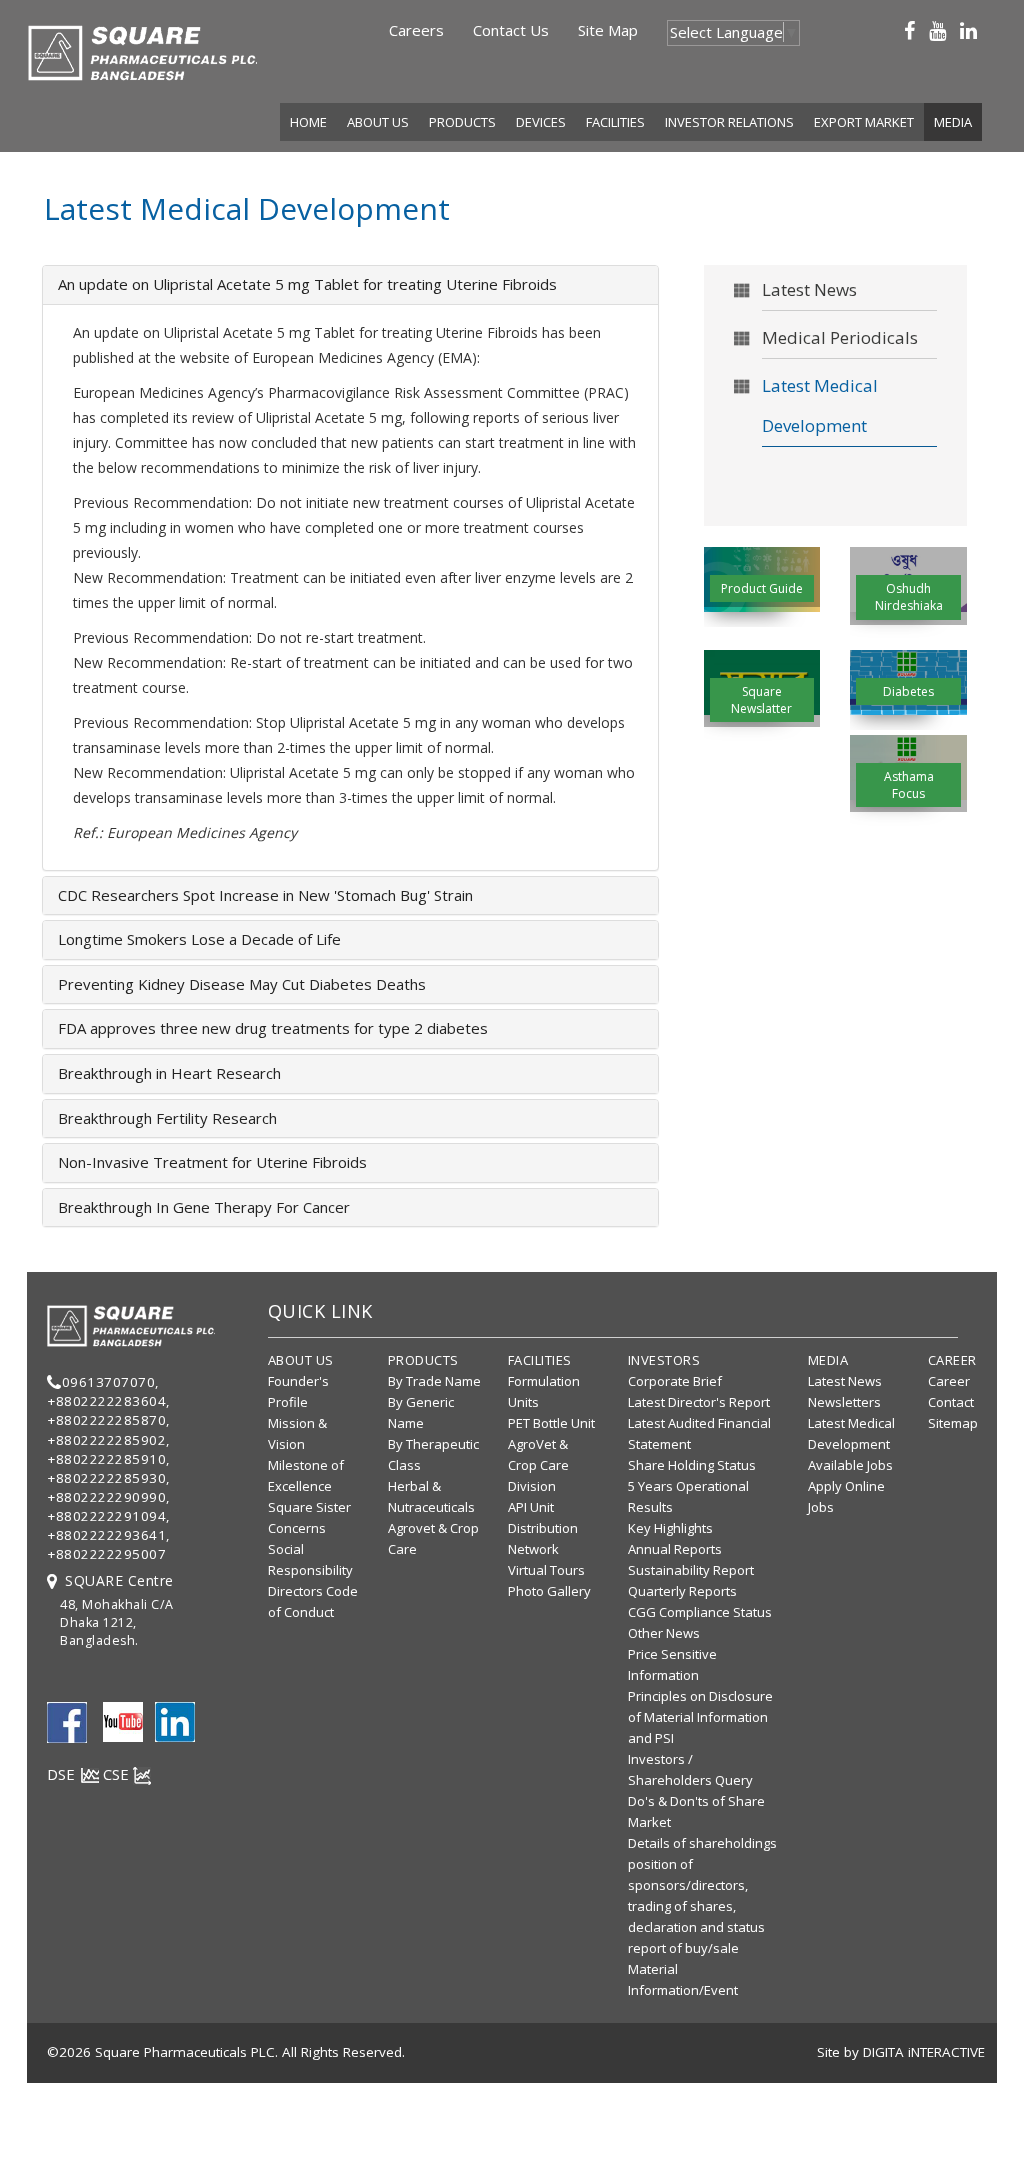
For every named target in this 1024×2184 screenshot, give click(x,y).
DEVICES (541, 122)
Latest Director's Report (699, 1402)
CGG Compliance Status (700, 1612)
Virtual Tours (546, 1570)
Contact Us (511, 30)
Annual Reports (675, 1549)
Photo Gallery (549, 1591)
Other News (664, 1633)
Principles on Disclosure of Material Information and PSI (700, 1717)
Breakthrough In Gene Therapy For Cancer (204, 1207)
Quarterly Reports (682, 1591)
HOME (308, 122)
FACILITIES (615, 122)
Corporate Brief (675, 1381)
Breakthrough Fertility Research (167, 1118)
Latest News (809, 289)
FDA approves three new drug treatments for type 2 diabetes (273, 1028)
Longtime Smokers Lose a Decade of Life (199, 939)
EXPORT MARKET (864, 122)
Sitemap (953, 1423)
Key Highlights (670, 1528)
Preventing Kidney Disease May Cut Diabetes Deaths (242, 984)
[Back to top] (997, 2138)
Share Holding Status (692, 1465)
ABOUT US (378, 122)
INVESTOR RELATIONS (729, 122)
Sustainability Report (691, 1570)
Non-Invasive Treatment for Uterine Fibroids (212, 1162)
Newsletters (844, 1402)
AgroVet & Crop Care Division (538, 1465)
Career (949, 1381)
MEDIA (953, 122)
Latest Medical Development (820, 405)
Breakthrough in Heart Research (169, 1073)
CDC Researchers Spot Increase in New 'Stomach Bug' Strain (265, 895)
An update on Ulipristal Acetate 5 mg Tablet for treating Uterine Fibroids (307, 284)
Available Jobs (850, 1465)
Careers (416, 30)
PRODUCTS (462, 122)
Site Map (608, 30)
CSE (118, 1774)
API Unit (531, 1507)
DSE (63, 1774)
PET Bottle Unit (551, 1423)
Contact (951, 1402)
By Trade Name (434, 1381)
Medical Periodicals (840, 337)
